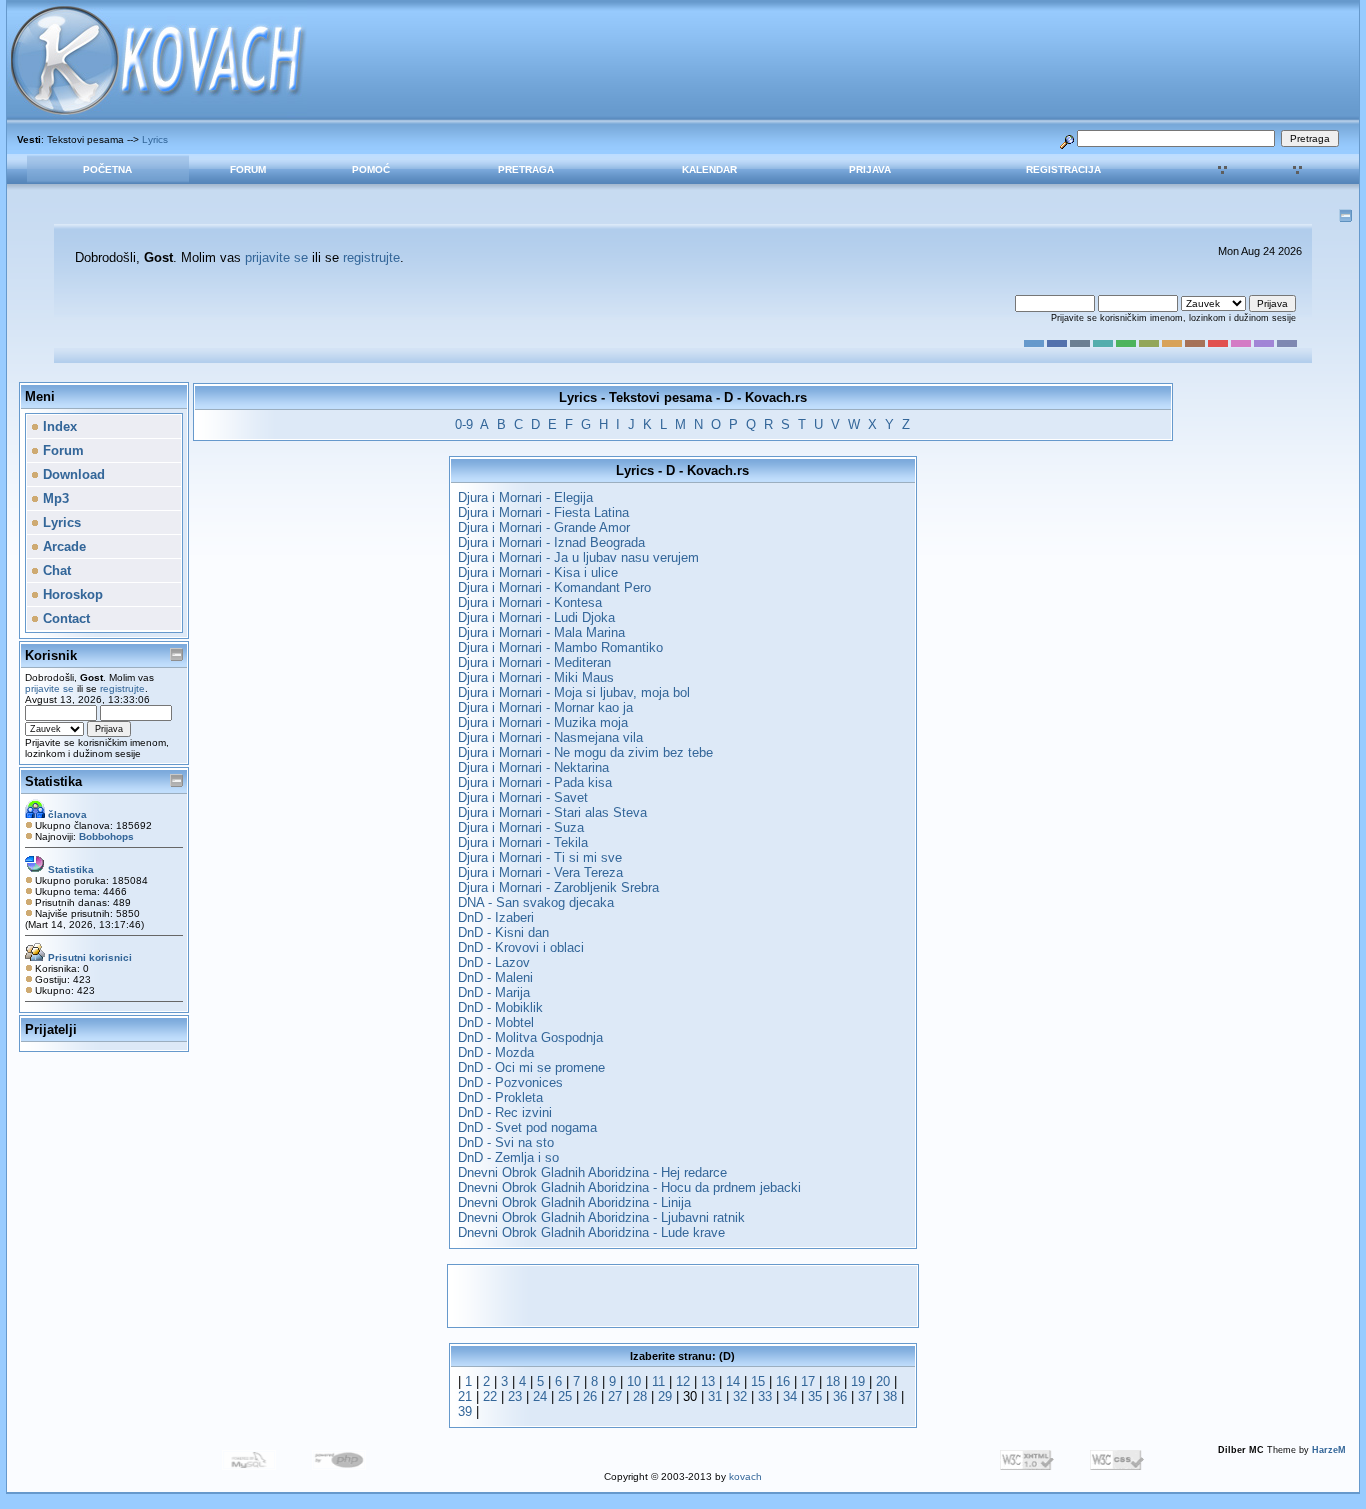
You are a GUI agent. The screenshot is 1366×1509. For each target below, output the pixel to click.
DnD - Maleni (495, 977)
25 (565, 1396)
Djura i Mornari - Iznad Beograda (551, 542)
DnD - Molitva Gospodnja (530, 1037)
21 (465, 1396)
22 (490, 1396)
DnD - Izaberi (496, 917)
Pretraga (526, 169)
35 (815, 1396)
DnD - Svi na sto (506, 1142)
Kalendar (709, 169)
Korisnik (51, 655)
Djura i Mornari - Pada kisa (535, 782)
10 (634, 1381)
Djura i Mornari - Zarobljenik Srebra (558, 887)
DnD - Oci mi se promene (531, 1067)
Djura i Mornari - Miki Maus (536, 677)
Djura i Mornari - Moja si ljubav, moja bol (574, 692)
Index (58, 426)
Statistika (53, 781)
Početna (107, 169)
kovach (745, 1476)
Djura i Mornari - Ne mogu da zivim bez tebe (585, 752)
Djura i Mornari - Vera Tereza (540, 872)
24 (540, 1396)
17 (808, 1381)
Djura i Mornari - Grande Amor (544, 527)
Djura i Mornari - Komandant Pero (554, 587)
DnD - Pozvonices (510, 1082)
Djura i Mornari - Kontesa (530, 602)
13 (708, 1381)
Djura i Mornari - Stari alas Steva (552, 812)
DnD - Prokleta (500, 1097)
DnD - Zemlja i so (508, 1157)
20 (883, 1381)
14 (733, 1381)
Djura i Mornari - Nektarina (533, 767)
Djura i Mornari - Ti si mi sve (540, 857)
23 (515, 1396)
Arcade (62, 546)
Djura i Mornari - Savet (523, 797)
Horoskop (71, 594)
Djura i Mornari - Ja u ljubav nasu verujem (578, 557)
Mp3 (54, 498)
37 (865, 1396)
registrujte (371, 257)
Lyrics (155, 139)
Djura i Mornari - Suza (521, 827)
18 (833, 1381)
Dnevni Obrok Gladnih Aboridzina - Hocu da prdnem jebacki (629, 1187)
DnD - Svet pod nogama (527, 1127)
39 (465, 1411)
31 (715, 1396)
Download (72, 474)
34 (790, 1396)
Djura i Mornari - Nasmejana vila (550, 737)
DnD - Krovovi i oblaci (521, 947)
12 (683, 1381)
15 (758, 1381)
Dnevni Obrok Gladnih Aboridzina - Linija (574, 1202)
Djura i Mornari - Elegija (525, 497)
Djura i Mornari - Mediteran (534, 662)
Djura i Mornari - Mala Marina (541, 632)
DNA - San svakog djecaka (536, 902)
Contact (64, 618)
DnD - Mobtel (496, 1022)
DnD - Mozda (496, 1052)
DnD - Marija (494, 992)
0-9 (464, 424)
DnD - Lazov (494, 962)
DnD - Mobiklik (500, 1007)
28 (640, 1396)
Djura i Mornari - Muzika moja (543, 722)
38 (890, 1396)
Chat (55, 570)
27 (615, 1396)
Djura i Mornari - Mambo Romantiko (560, 647)
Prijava (870, 169)
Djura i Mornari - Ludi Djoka (536, 617)
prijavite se (276, 257)
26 (590, 1396)
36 (840, 1396)
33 (765, 1396)
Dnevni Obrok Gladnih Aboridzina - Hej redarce (592, 1172)
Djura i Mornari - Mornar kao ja (545, 707)
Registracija (1063, 169)
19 (858, 1381)
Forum (248, 169)
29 (665, 1396)
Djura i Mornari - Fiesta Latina (543, 512)
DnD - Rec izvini (505, 1112)
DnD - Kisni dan (503, 932)
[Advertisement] (683, 1296)
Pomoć (371, 169)
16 (783, 1381)
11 (658, 1381)
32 (740, 1396)
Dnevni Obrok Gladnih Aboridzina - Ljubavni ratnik (601, 1217)
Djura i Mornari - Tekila (523, 842)
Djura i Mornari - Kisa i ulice (538, 572)
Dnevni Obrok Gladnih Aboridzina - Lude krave (591, 1232)
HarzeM (1329, 1450)
